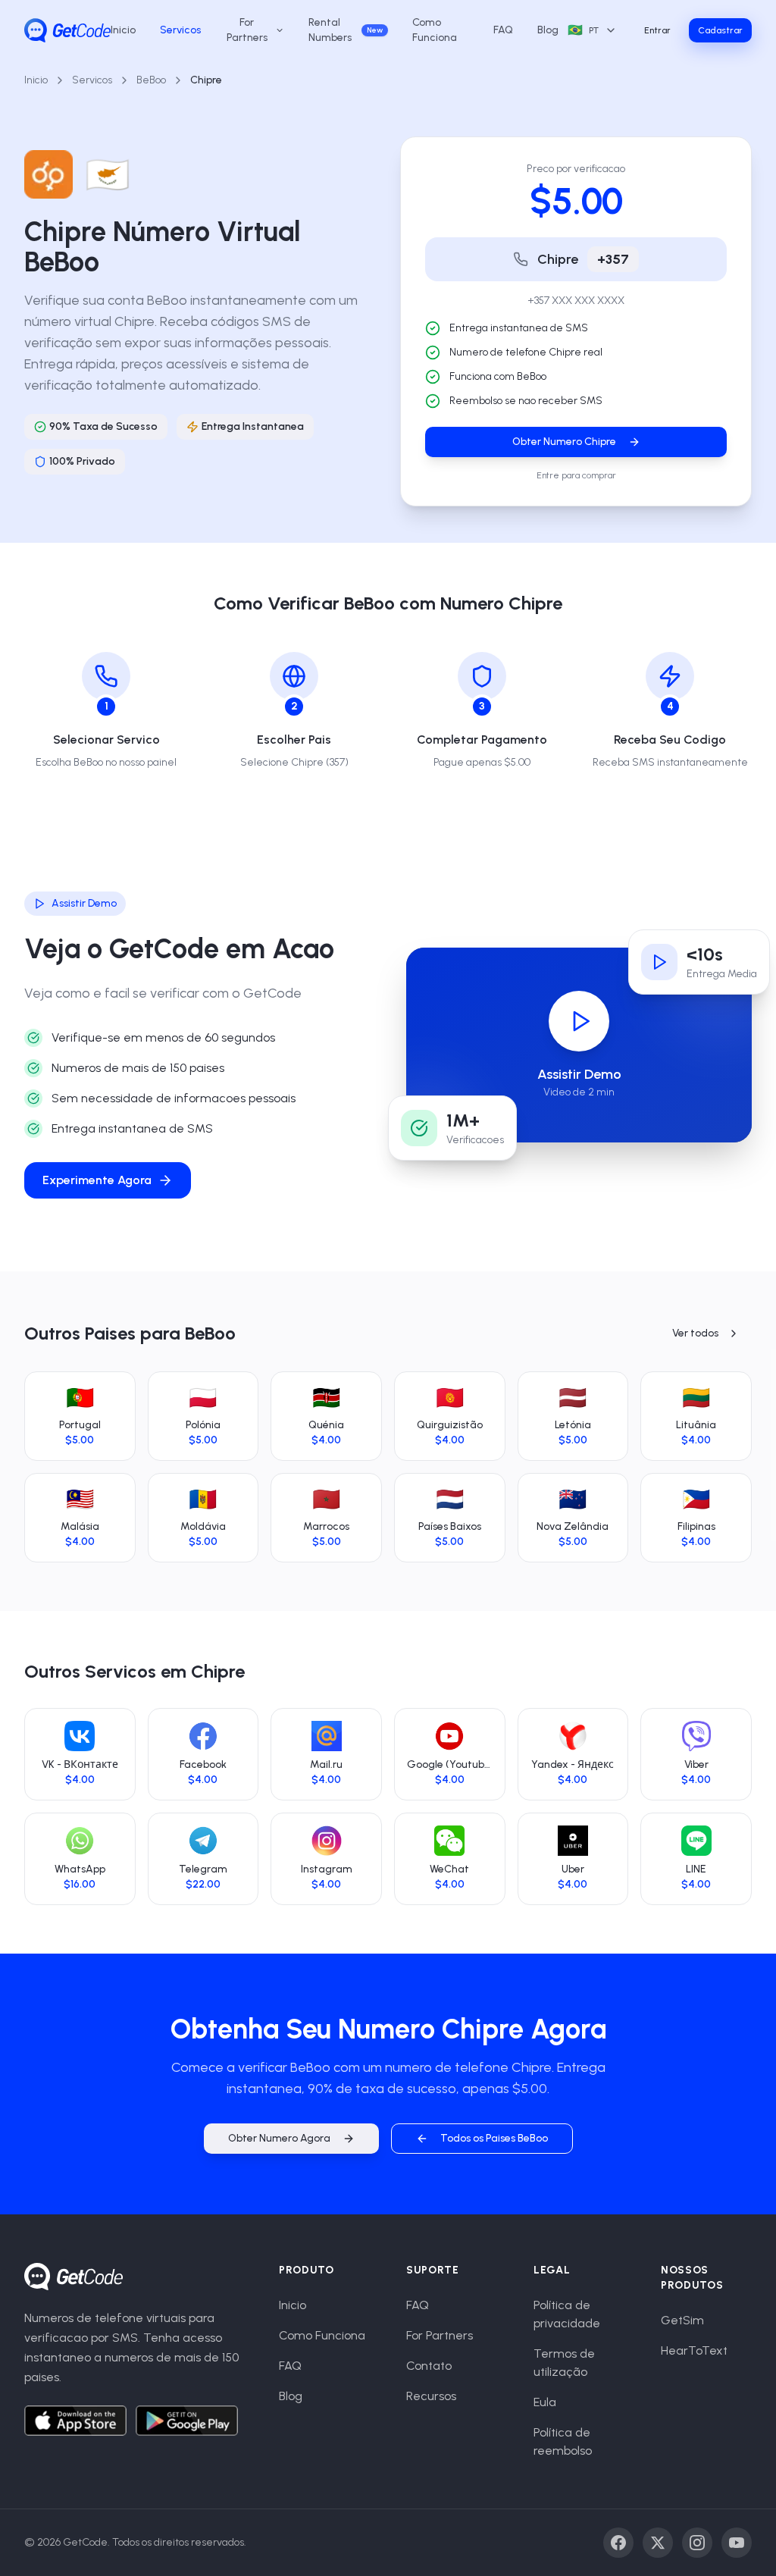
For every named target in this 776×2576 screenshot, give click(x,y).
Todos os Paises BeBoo (494, 2138)
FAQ (503, 30)
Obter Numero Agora (279, 2138)
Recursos (431, 2396)
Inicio (123, 30)
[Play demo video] (579, 1021)
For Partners (440, 2335)
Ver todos (695, 1333)
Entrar (657, 30)
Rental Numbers (346, 30)
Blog (548, 30)
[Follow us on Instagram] (697, 2543)
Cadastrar (720, 30)
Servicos (180, 30)
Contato (429, 2366)
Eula (545, 2402)
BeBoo (151, 80)
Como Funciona (435, 30)
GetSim (682, 2320)
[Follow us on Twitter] (658, 2543)
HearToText (694, 2350)
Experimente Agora (97, 1180)
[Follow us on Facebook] (618, 2543)
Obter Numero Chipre (564, 442)
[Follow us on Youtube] (737, 2543)
